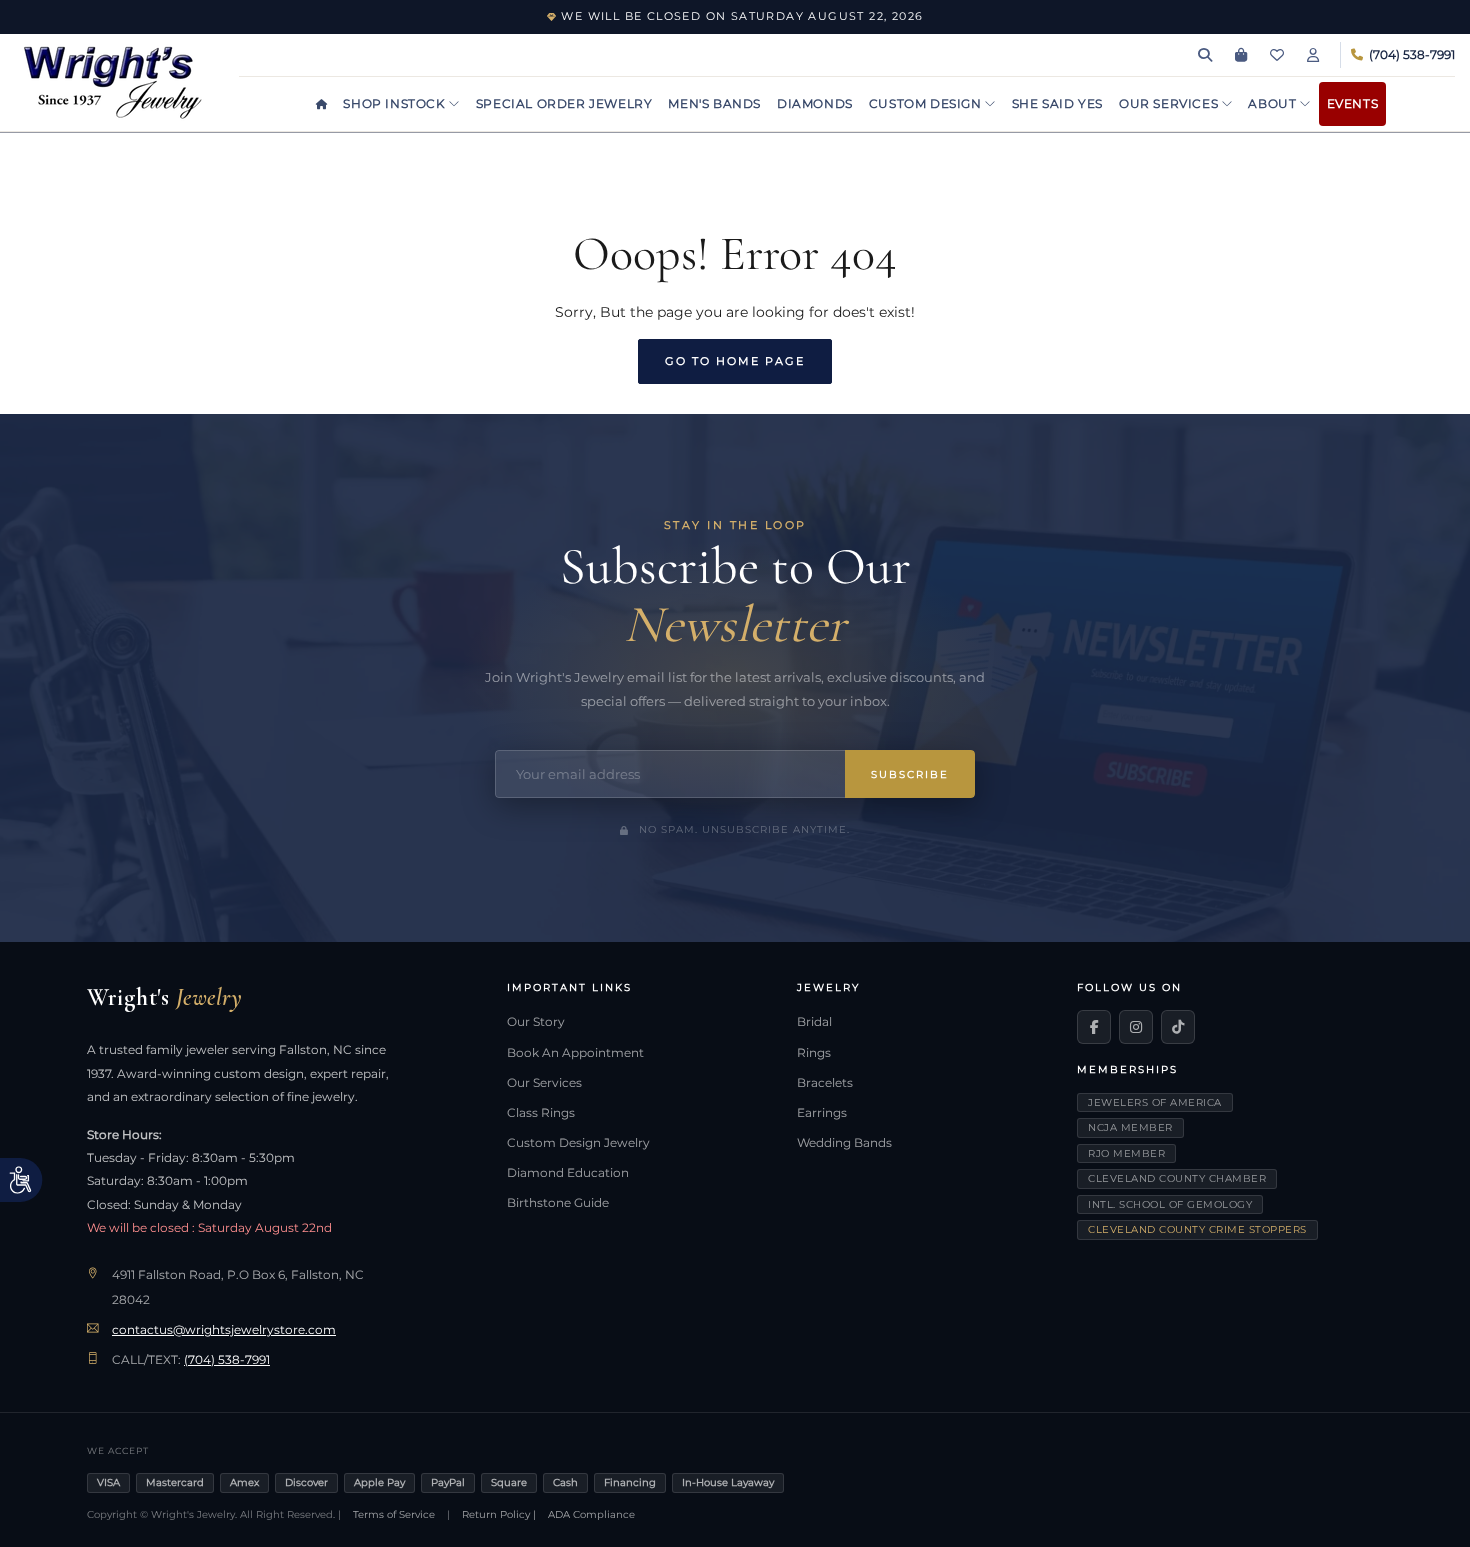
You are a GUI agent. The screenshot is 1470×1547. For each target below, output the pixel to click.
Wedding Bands (844, 1143)
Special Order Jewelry (564, 103)
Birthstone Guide (558, 1203)
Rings (814, 1053)
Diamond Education (568, 1173)
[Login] (1313, 55)
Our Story (536, 1022)
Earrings (822, 1113)
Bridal (814, 1022)
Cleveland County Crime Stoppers (1197, 1229)
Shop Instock (396, 103)
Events (1353, 103)
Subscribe (910, 774)
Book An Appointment (575, 1053)
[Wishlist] (1277, 55)
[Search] (1205, 55)
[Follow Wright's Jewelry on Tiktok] (1178, 1027)
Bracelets (825, 1083)
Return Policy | (499, 1514)
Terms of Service (394, 1514)
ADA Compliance (591, 1514)
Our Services (1170, 103)
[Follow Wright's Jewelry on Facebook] (1094, 1027)
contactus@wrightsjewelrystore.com (224, 1330)
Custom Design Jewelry (578, 1143)
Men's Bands (714, 103)
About (1274, 103)
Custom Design (927, 103)
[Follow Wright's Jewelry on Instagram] (1136, 1027)
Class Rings (541, 1113)
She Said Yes (1057, 103)
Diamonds (815, 103)
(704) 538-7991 (227, 1360)
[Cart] (1241, 55)
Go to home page (735, 361)
